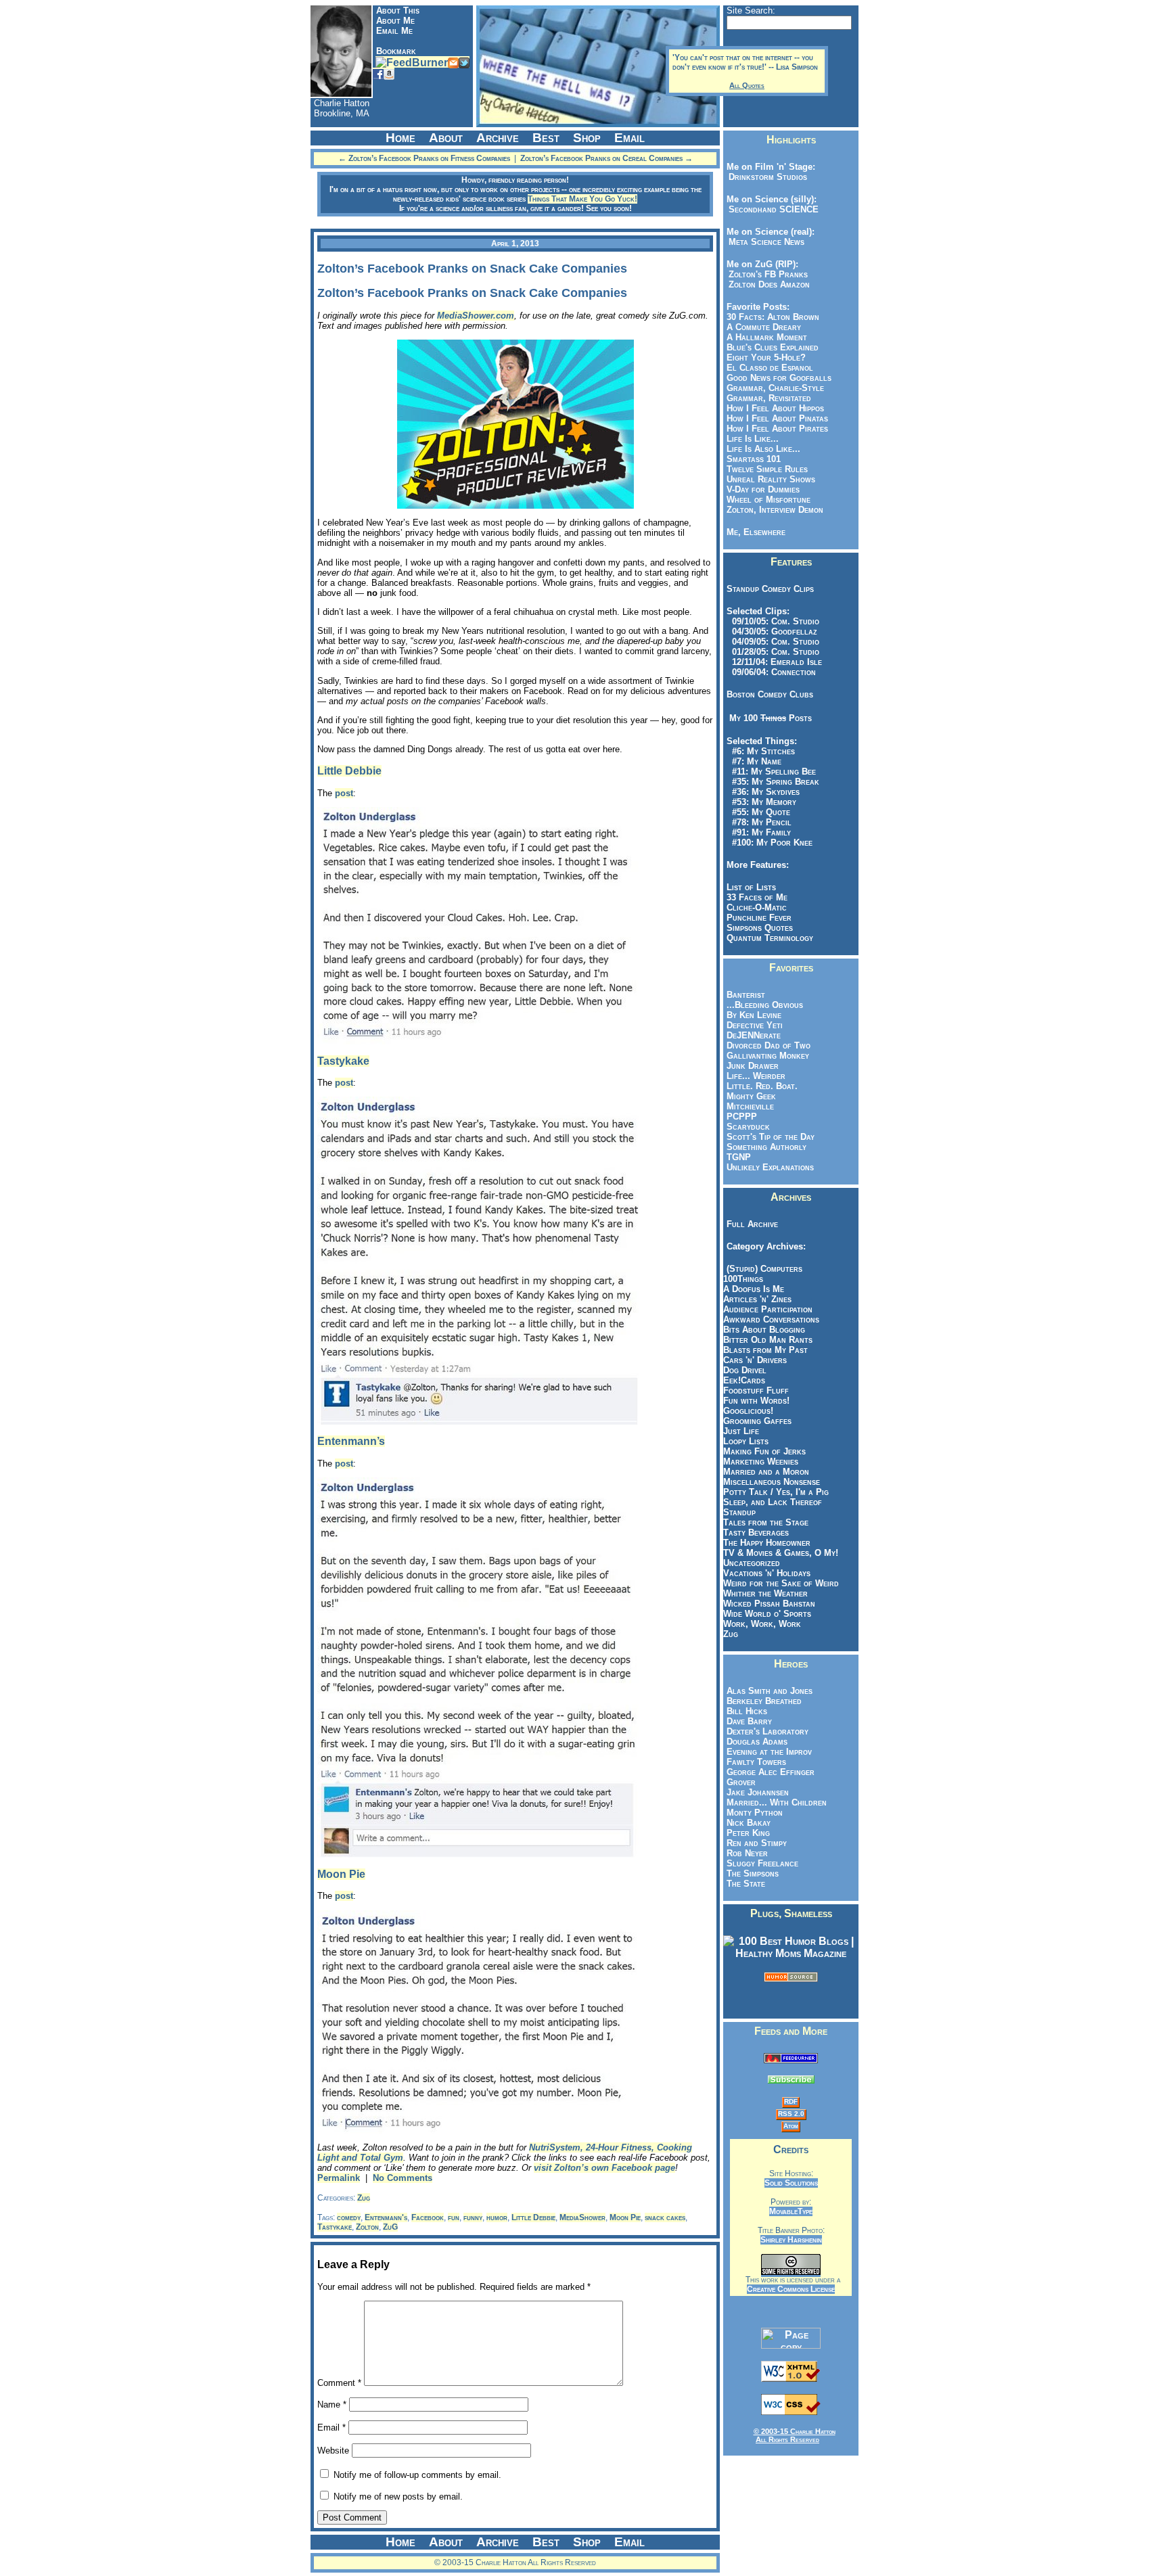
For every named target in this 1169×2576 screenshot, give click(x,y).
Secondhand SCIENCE (771, 209)
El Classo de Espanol (770, 368)
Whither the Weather (765, 1593)
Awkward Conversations (771, 1319)
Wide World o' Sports (767, 1614)
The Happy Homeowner (767, 1543)
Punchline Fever (759, 918)
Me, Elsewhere (756, 532)
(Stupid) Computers (764, 1269)
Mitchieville (750, 1106)
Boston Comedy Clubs (770, 694)
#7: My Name (754, 761)
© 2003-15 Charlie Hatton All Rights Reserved (795, 2435)
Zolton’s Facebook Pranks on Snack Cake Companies (472, 269)
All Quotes (747, 85)
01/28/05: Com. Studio (773, 652)
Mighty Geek (751, 1096)
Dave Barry (749, 1721)
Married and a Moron (766, 1472)
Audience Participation (768, 1309)
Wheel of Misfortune (769, 500)
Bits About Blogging (764, 1330)
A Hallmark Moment (767, 337)
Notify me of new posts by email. (398, 2497)
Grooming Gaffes (757, 1421)
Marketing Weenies (761, 1462)
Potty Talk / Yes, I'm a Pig (776, 1492)
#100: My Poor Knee (770, 843)
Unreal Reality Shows (771, 479)
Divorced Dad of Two (769, 1045)
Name (332, 2405)
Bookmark (396, 51)
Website (333, 2451)
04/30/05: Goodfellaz (772, 631)
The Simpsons (753, 1873)
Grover (741, 1782)
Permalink (339, 2178)
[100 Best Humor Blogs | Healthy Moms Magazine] (791, 1953)
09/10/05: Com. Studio (773, 621)
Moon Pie (341, 1874)
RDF (791, 2101)
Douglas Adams (757, 1742)
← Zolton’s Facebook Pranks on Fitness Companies (424, 158)
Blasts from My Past (765, 1350)
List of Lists (751, 887)
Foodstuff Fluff (756, 1390)
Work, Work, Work (762, 1624)
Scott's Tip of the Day (771, 1137)
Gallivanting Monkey (768, 1056)
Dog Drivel (745, 1370)
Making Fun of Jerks (764, 1451)
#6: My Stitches (761, 751)
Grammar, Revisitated (769, 398)
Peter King (748, 1833)
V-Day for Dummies (763, 489)
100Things (743, 1279)
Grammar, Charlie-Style (775, 388)
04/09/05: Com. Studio (773, 642)
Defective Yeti (755, 1025)
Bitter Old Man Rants (768, 1340)
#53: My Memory (761, 802)
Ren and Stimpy (757, 1843)
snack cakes (665, 2217)
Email (331, 2428)
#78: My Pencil (759, 822)
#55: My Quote (758, 812)
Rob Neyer (747, 1853)
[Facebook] (378, 73)
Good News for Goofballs (779, 378)
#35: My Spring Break (773, 782)
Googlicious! (748, 1411)
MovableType (791, 2211)
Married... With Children (777, 1802)
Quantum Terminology (770, 938)
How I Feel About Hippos (775, 408)
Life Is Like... (753, 439)
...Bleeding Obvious (765, 1005)
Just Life (741, 1431)
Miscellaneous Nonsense (772, 1482)
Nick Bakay (749, 1823)
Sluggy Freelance (762, 1863)
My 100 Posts (771, 718)
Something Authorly (766, 1147)
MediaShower (582, 2217)
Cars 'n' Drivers (755, 1360)
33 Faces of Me (757, 897)
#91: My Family (759, 832)
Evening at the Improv (769, 1752)
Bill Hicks (747, 1711)
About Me (395, 21)
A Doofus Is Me (754, 1289)
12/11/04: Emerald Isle (774, 662)
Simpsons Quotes (760, 928)
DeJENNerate (754, 1035)
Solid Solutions (791, 2183)
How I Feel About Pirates (777, 429)
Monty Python (755, 1813)
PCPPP (742, 1117)
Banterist (746, 995)
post (344, 793)
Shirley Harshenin (791, 2240)
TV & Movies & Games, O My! (781, 1553)
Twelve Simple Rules (767, 469)
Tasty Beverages (756, 1533)
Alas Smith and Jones (770, 1691)
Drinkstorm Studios (765, 177)
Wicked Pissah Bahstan (769, 1604)
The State (746, 1884)
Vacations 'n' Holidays (767, 1573)
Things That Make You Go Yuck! (582, 199)
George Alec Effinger (771, 1772)
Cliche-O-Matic (757, 907)
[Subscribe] (412, 62)
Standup (739, 1512)
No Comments (403, 2178)
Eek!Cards (744, 1380)
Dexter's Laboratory (767, 1731)
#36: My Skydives (763, 792)
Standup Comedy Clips (770, 589)
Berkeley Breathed (764, 1701)
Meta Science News (764, 242)
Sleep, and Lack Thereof (773, 1502)
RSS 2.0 (791, 2114)
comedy (349, 2217)
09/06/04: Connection (771, 672)
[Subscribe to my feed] (791, 2060)
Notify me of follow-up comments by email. (417, 2475)
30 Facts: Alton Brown (773, 317)
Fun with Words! (756, 1401)
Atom (791, 2126)
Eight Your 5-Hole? (766, 358)
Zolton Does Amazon (766, 284)
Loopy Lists (746, 1441)
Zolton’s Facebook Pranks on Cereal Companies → (606, 158)
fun (454, 2217)
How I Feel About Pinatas (777, 418)
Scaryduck (748, 1127)
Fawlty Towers (756, 1762)
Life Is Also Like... (763, 449)
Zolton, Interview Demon (775, 510)
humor (497, 2217)
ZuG (390, 2227)
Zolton (367, 2227)
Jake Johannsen (758, 1792)
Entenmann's (386, 2217)
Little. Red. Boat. (762, 1086)
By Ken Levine (754, 1015)
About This (398, 10)
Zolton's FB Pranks (765, 274)
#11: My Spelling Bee (771, 772)
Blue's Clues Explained (773, 347)
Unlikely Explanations (770, 1167)
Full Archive (752, 1224)
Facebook (428, 2217)
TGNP (739, 1157)
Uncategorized (752, 1563)
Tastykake (343, 1061)
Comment (339, 2383)
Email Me (394, 31)
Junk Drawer (753, 1066)
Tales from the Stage (766, 1522)
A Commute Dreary (764, 327)
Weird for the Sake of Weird (781, 1583)
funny (473, 2217)
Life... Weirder (756, 1076)
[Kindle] (389, 73)
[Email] (453, 62)
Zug (364, 2198)
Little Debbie (349, 771)
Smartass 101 (754, 459)
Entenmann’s (351, 1441)
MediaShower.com (476, 316)
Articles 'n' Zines (757, 1299)
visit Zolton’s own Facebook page (604, 2168)
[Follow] (464, 62)
